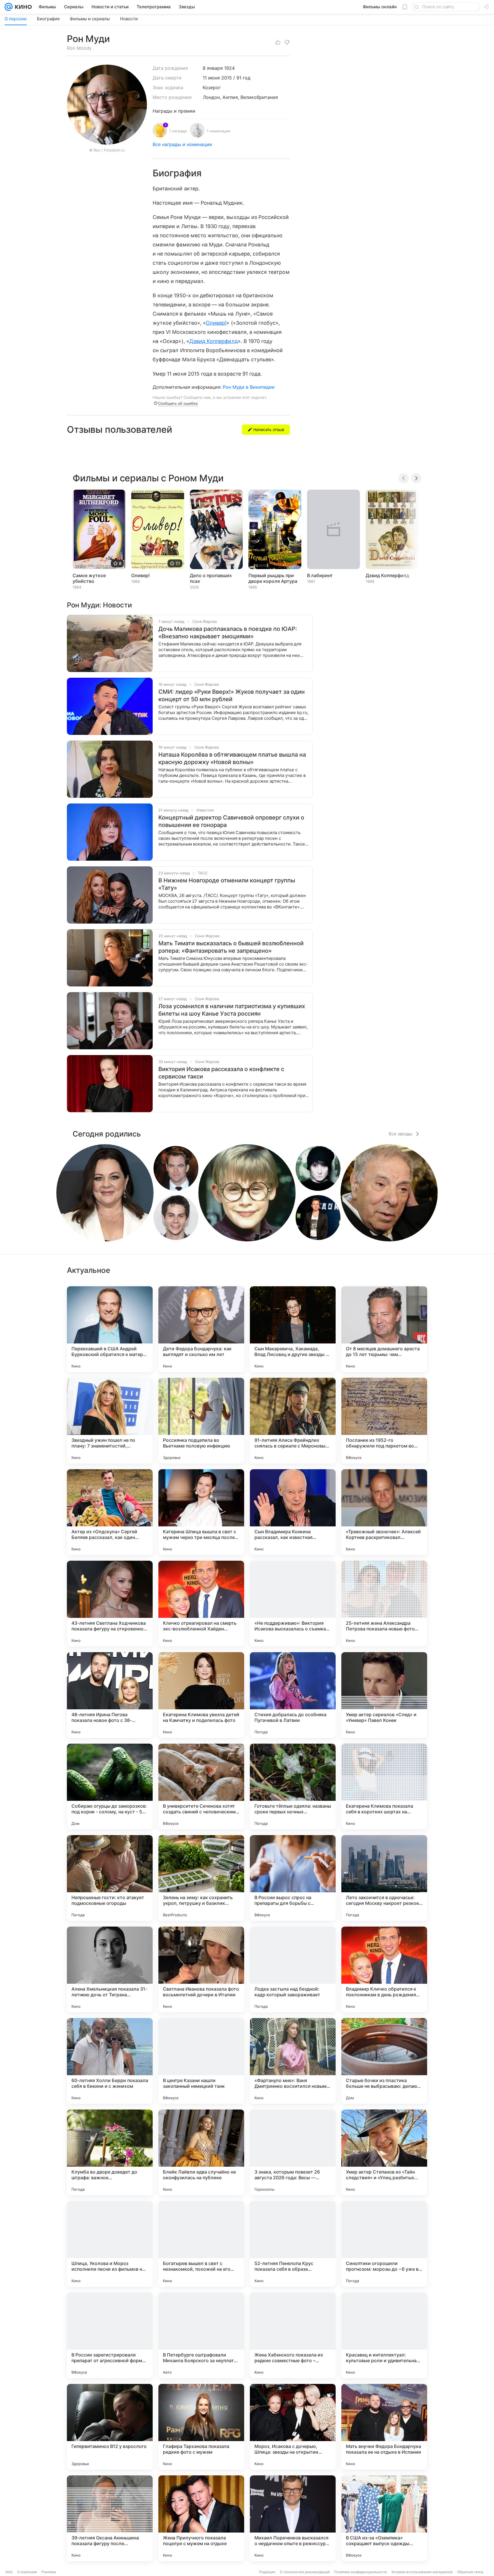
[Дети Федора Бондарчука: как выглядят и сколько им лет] (201, 1329)
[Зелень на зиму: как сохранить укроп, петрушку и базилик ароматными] (201, 1878)
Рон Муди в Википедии (249, 387)
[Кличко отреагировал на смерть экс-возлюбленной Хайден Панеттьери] (201, 1604)
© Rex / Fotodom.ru (107, 150)
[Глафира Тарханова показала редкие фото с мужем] (201, 2427)
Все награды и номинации (182, 144)
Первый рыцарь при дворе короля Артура (273, 578)
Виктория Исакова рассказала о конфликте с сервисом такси (221, 1073)
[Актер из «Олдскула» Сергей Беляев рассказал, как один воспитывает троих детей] (110, 1512)
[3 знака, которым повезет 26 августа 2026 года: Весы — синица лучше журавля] (293, 2152)
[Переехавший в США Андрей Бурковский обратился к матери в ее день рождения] (110, 1329)
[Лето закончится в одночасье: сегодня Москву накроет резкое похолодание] (384, 1878)
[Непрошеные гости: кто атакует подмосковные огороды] (110, 1878)
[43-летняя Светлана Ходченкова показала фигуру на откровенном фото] (110, 1604)
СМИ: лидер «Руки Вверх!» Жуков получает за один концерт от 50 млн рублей (232, 695)
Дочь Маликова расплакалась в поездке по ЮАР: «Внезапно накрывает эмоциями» (228, 633)
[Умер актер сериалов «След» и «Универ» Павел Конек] (384, 1695)
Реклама (49, 2572)
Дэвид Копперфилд (214, 341)
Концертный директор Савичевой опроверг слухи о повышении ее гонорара (231, 821)
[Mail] (9, 7)
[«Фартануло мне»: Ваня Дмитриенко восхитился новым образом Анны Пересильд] (293, 2061)
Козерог (212, 87)
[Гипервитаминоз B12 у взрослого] (110, 2427)
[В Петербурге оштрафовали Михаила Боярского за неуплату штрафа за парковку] (201, 2335)
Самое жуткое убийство (89, 578)
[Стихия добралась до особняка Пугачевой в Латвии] (293, 1695)
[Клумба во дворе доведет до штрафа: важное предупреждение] (110, 2152)
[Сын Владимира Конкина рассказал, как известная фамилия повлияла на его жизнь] (293, 1512)
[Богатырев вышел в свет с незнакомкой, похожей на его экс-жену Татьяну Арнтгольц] (201, 2244)
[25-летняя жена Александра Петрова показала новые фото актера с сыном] (384, 1604)
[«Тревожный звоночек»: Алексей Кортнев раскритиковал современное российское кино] (384, 1512)
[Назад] (404, 478)
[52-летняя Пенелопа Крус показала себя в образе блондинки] (293, 2244)
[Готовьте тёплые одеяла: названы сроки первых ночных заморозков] (293, 1787)
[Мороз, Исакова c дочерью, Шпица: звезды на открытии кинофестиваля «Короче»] (293, 2427)
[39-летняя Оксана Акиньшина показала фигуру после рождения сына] (110, 2518)
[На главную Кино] (22, 7)
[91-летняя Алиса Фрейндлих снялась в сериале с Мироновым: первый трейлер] (293, 1421)
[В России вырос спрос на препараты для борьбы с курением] (293, 1878)
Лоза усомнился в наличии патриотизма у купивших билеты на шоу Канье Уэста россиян (232, 1010)
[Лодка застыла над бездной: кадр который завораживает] (293, 1969)
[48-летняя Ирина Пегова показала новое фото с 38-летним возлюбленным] (110, 1695)
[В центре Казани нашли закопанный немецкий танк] (201, 2061)
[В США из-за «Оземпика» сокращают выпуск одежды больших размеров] (384, 2518)
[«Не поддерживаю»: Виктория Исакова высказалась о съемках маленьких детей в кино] (293, 1604)
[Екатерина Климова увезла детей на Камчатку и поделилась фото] (201, 1695)
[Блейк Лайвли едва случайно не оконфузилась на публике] (201, 2152)
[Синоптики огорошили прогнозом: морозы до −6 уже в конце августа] (384, 2244)
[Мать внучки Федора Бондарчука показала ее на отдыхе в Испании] (384, 2427)
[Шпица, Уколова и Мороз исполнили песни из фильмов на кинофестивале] (110, 2244)
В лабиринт (320, 575)
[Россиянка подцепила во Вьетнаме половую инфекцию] (201, 1421)
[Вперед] (416, 478)
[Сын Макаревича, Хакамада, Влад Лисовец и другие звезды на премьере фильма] (293, 1329)
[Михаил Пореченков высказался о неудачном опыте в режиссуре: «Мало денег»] (293, 2518)
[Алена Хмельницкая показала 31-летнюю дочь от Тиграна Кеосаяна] (110, 1969)
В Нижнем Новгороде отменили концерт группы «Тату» (227, 884)
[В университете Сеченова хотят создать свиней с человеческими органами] (201, 1787)
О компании (27, 2572)
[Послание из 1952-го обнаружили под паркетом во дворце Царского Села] (384, 1421)
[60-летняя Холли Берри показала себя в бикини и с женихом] (110, 2061)
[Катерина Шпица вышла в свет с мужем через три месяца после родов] (201, 1512)
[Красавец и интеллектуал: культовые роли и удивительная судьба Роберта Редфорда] (384, 2335)
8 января (213, 68)
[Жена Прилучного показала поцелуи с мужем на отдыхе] (201, 2518)
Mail (9, 2572)
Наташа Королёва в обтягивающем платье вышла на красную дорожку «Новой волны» (232, 758)
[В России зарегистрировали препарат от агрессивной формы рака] (110, 2335)
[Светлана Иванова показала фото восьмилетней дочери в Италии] (201, 1969)
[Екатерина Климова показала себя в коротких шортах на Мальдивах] (384, 1787)
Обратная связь (470, 2572)
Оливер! (216, 323)
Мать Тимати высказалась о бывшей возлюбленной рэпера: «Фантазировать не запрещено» (231, 947)
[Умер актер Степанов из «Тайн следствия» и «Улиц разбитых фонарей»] (384, 2152)
